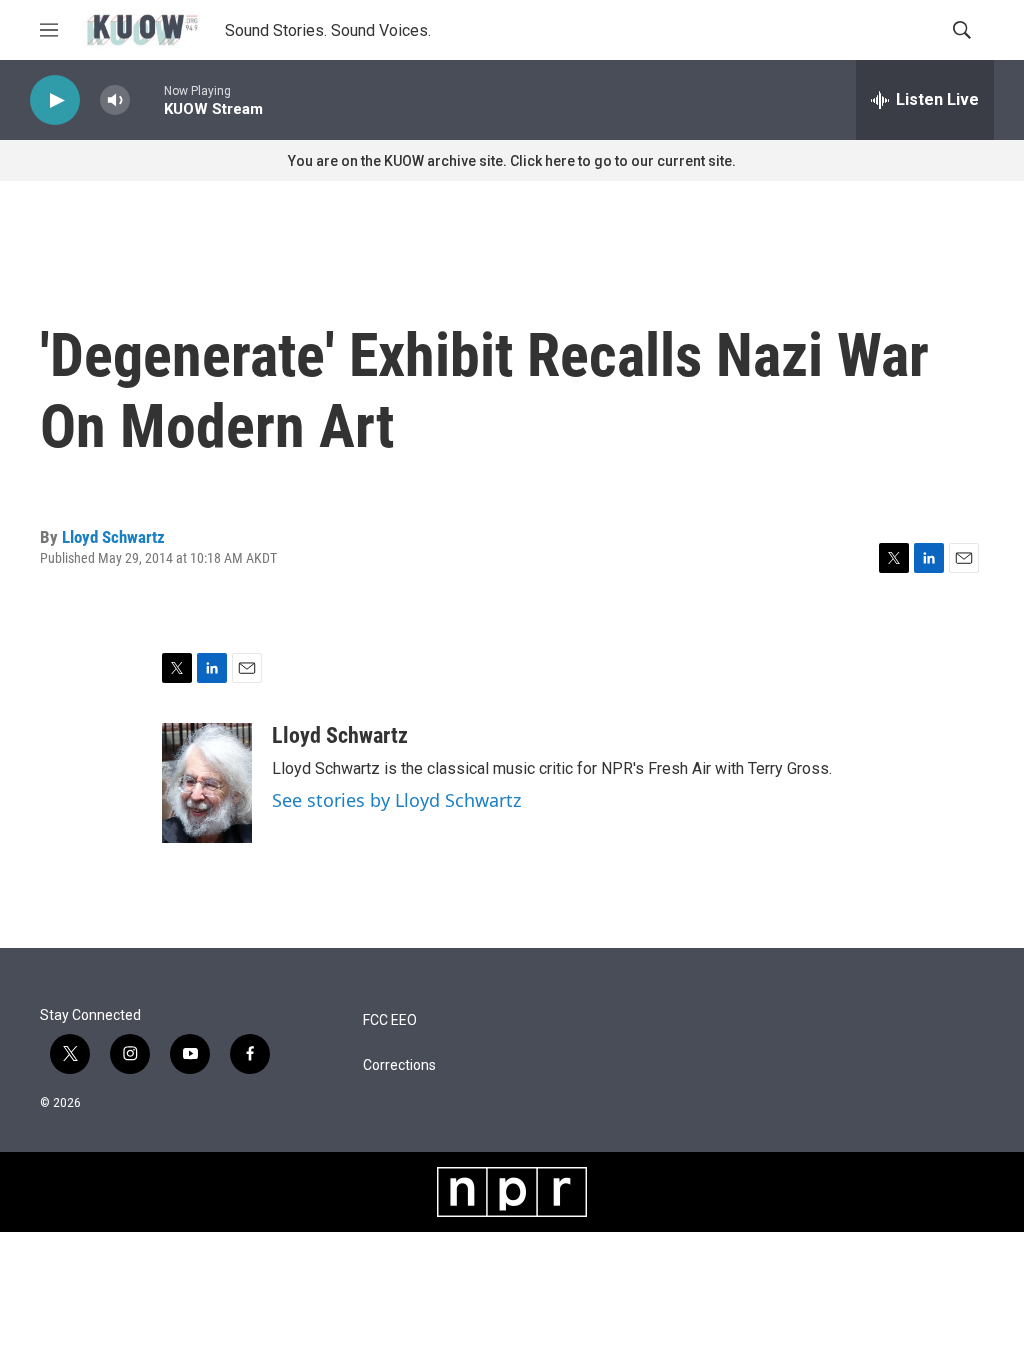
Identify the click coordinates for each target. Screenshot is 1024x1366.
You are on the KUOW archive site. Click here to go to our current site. (512, 161)
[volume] (115, 100)
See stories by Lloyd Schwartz (396, 800)
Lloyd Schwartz (113, 537)
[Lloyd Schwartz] (207, 783)
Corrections (399, 1065)
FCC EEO (390, 1020)
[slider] (147, 99)
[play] (55, 100)
